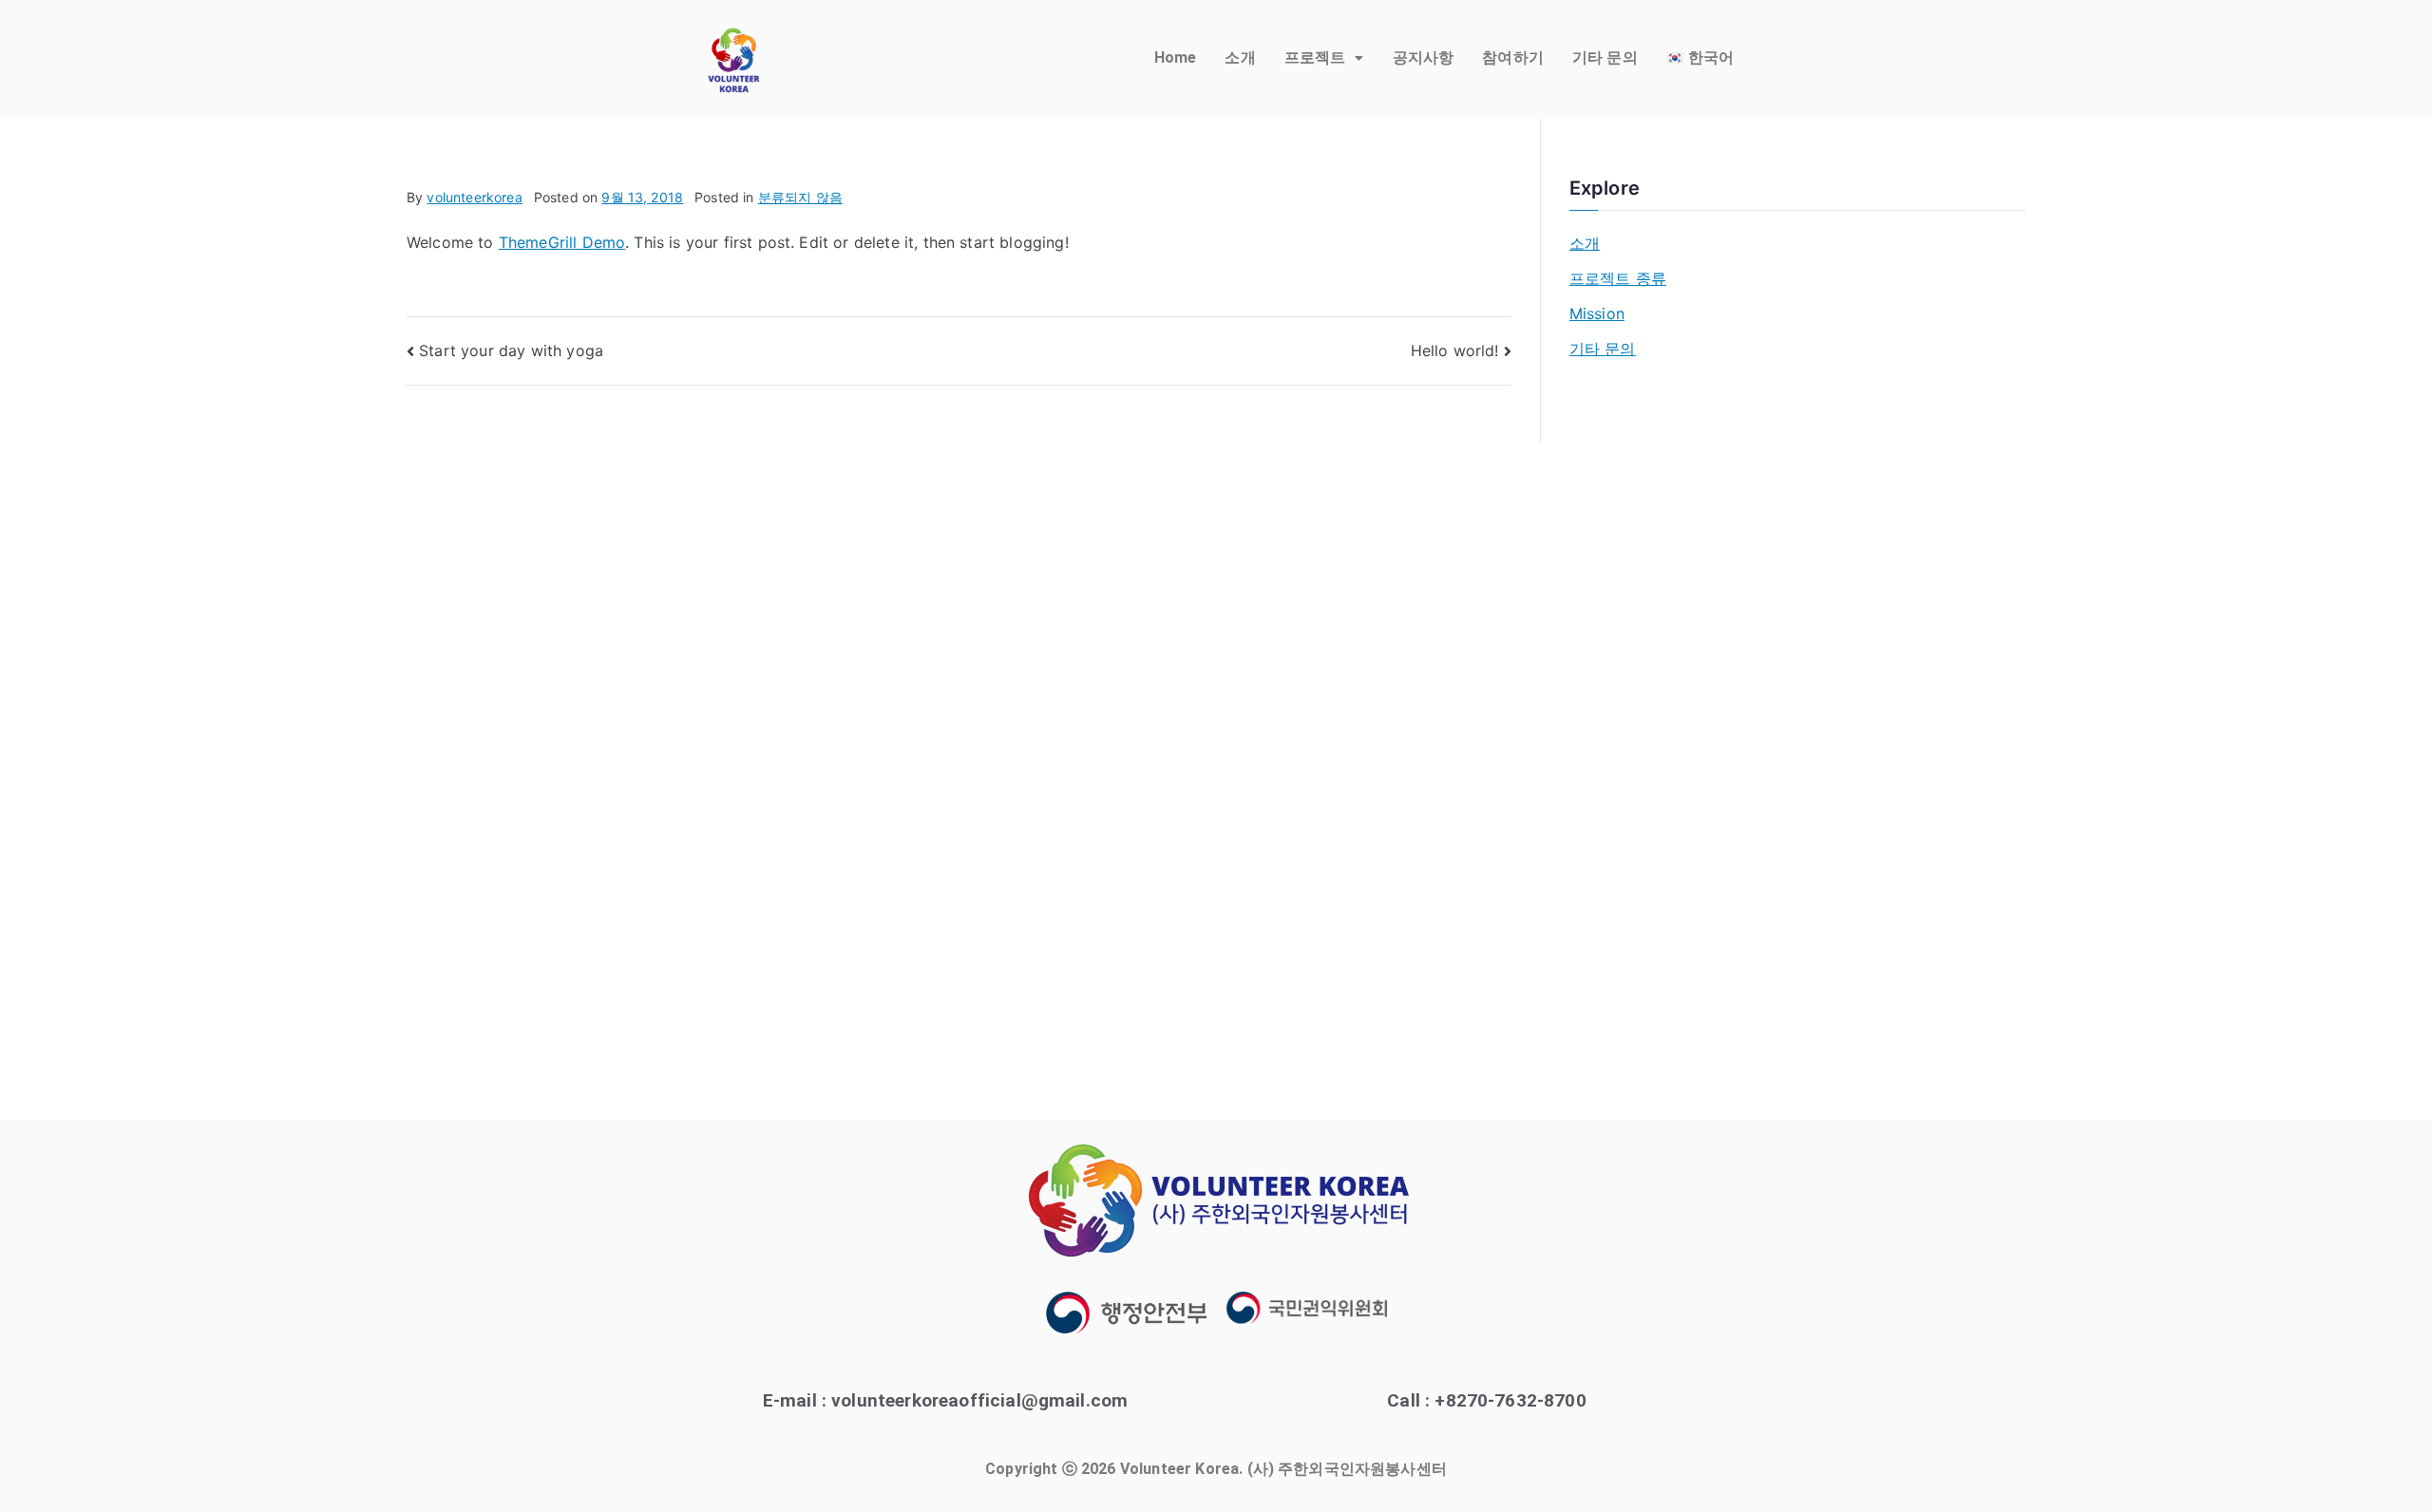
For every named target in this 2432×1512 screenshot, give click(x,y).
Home (1176, 57)
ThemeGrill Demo (562, 242)
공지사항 (1424, 57)
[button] (1324, 58)
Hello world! (1455, 350)
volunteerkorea (474, 197)
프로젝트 (1315, 57)
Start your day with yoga (511, 350)
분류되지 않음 (800, 197)
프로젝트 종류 (1618, 278)
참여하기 (1513, 57)
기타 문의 (1605, 57)
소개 (1240, 57)
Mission (1597, 313)
